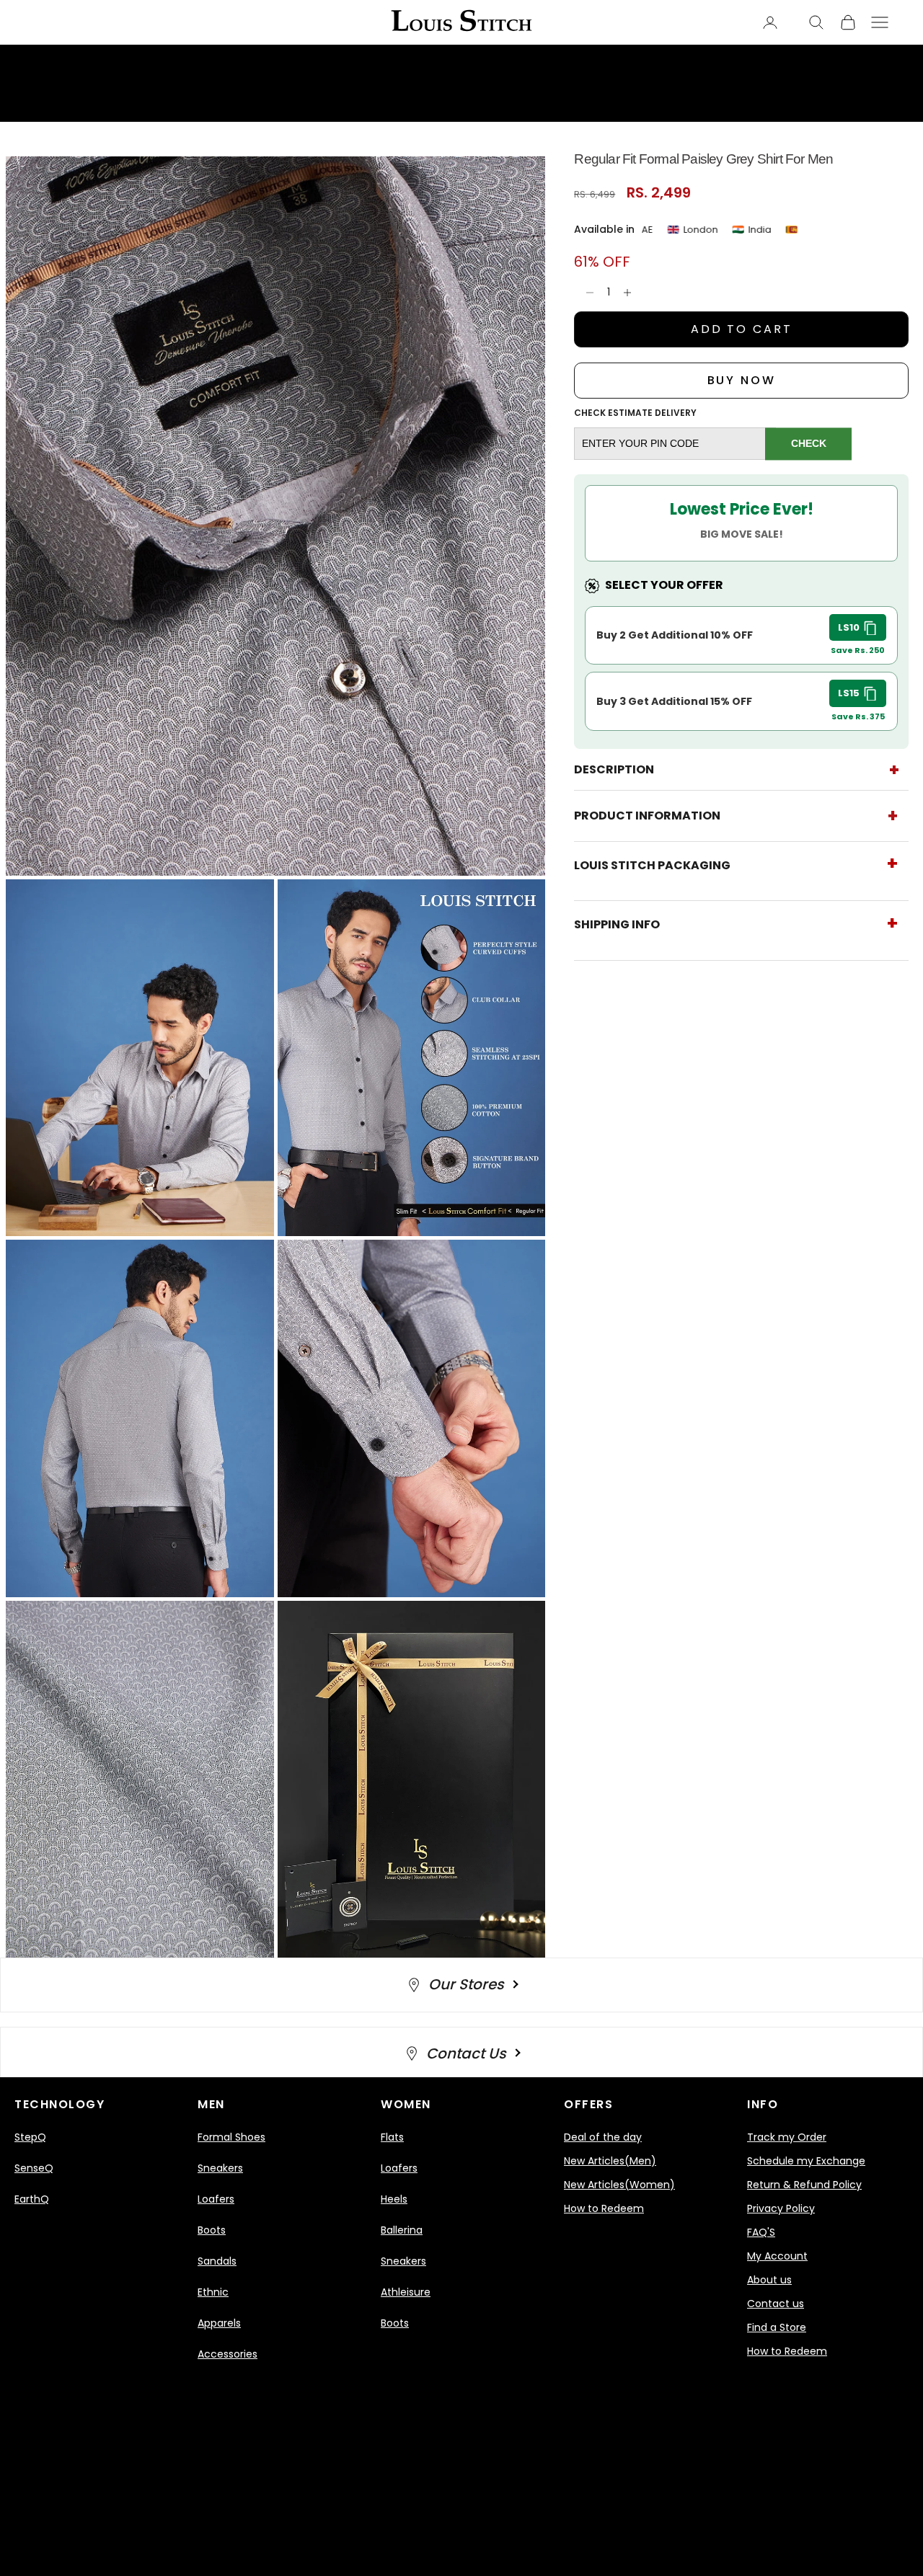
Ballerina (402, 2230)
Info (763, 2104)
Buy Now (742, 380)
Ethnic (213, 2292)
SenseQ (34, 2168)
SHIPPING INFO (617, 924)
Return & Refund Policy (804, 2185)
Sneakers (220, 2168)
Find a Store (777, 2327)
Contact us (776, 2304)
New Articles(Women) (619, 2185)
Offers (588, 2104)
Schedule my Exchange (806, 2161)
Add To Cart (742, 329)
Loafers (216, 2199)
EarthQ (32, 2199)
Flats (392, 2137)
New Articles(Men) (610, 2161)
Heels (394, 2199)
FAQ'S (761, 2232)
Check (809, 443)
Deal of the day (603, 2137)
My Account (777, 2256)
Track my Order (787, 2137)
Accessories (228, 2354)
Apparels (219, 2323)
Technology (59, 2104)
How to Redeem (604, 2208)
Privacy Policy (781, 2208)
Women (406, 2104)
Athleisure (406, 2292)
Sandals (217, 2261)
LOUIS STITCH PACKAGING (652, 865)
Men (211, 2104)
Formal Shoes (231, 2137)
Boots (212, 2230)
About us (769, 2280)
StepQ (30, 2137)
